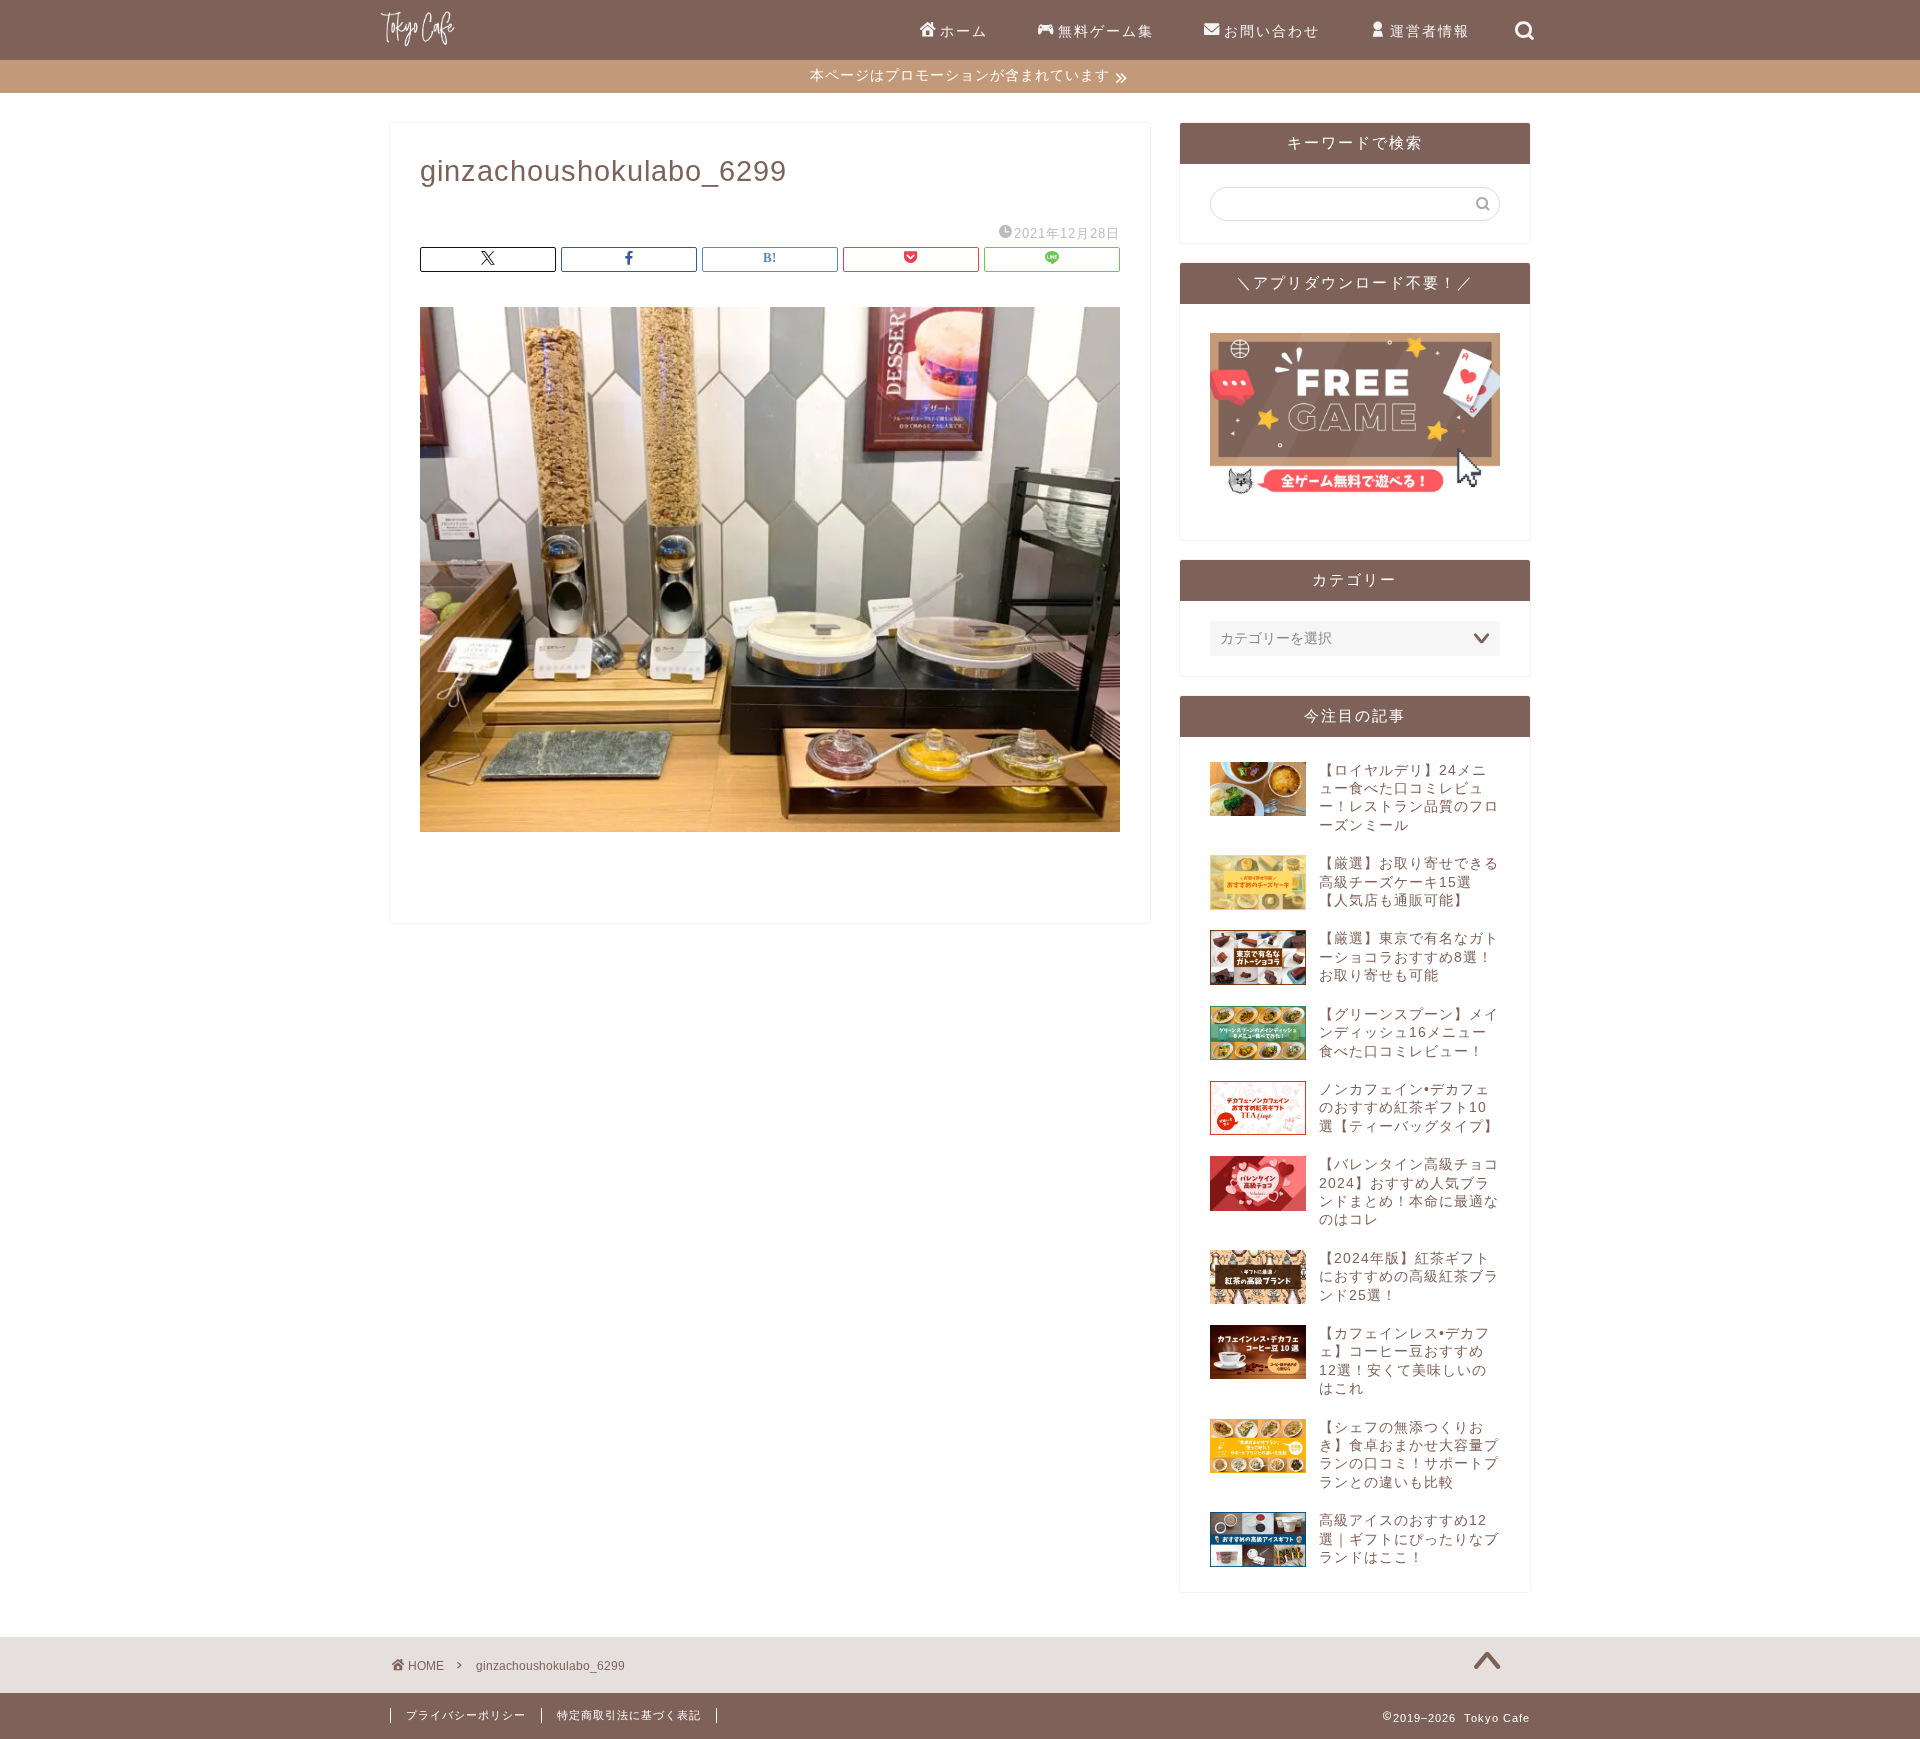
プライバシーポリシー (466, 1715)
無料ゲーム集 (1106, 31)
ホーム (964, 31)
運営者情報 (1430, 31)
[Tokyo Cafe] (417, 45)
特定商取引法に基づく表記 (629, 1715)
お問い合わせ (1272, 31)
